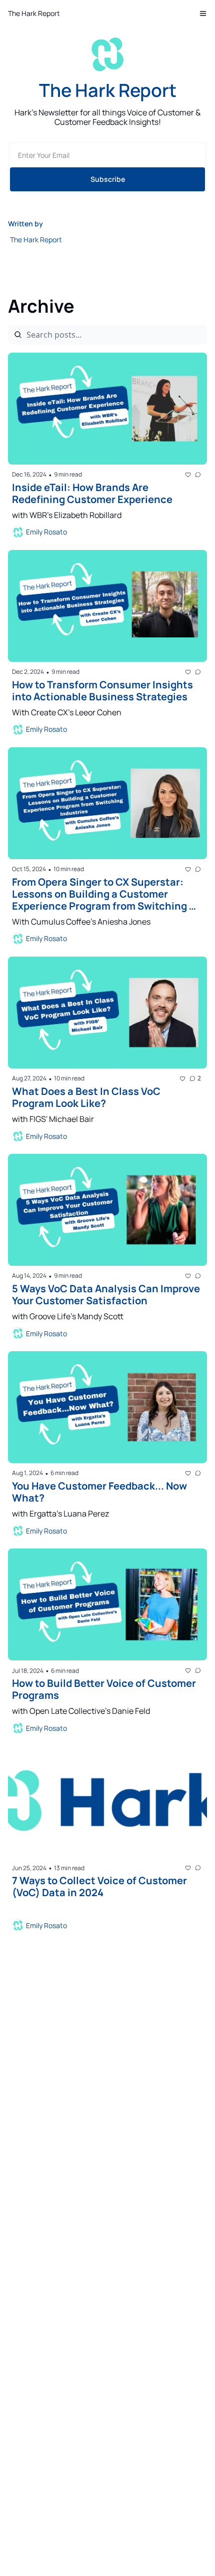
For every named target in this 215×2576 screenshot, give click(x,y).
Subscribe (108, 179)
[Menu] (203, 13)
